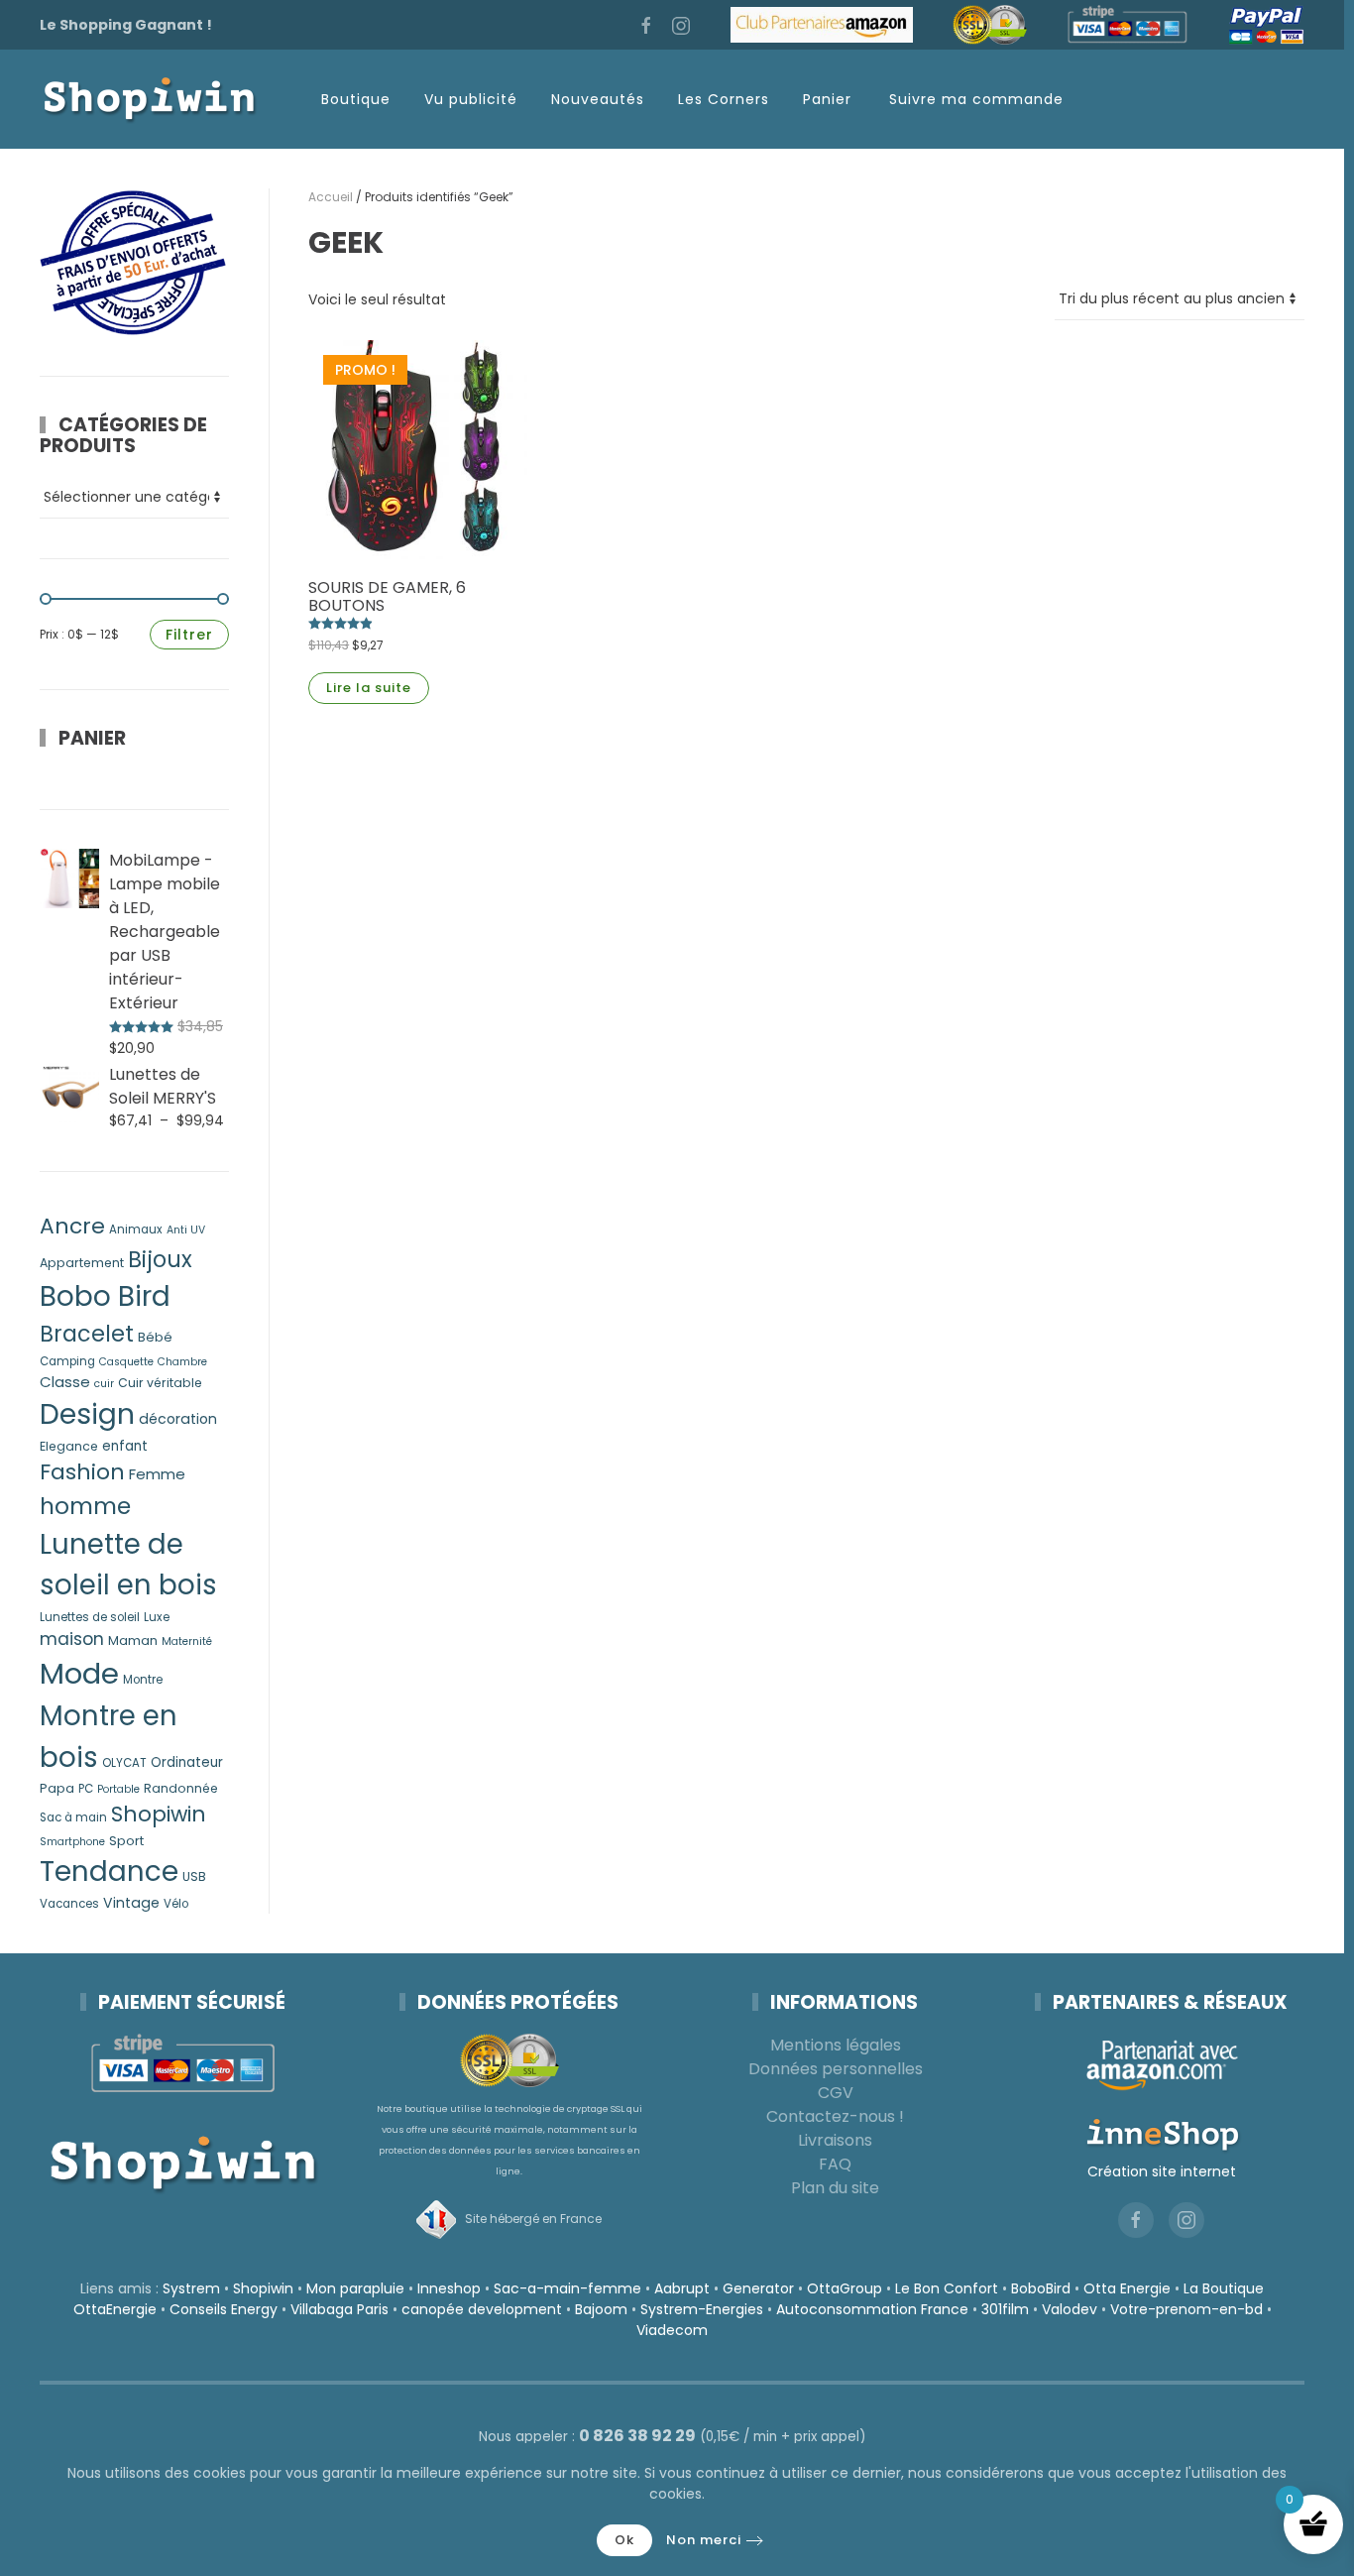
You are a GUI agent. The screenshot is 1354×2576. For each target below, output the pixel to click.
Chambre (182, 1362)
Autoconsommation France (872, 2309)
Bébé (155, 1337)
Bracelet (87, 1334)
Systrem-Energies (702, 2309)
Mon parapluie (355, 2288)
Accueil (331, 197)
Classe (65, 1382)
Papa (57, 1788)
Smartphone (72, 1842)
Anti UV (186, 1230)
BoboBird (1041, 2288)
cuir (104, 1384)
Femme (157, 1474)
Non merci (704, 2540)
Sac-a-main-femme (567, 2288)
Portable (118, 1789)
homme (85, 1506)
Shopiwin (159, 1814)
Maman (133, 1640)
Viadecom (672, 2330)
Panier (827, 99)
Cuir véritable (160, 1383)
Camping (67, 1361)
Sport (126, 1841)
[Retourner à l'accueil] (149, 99)
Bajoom (601, 2309)
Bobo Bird (105, 1296)
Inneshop (449, 2288)
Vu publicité (471, 99)
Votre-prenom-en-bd (1186, 2309)
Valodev (1070, 2309)
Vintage (131, 1903)
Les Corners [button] (724, 99)
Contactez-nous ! (835, 2116)
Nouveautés (598, 99)
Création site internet (1162, 2171)
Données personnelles (836, 2069)
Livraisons (835, 2140)
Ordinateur (187, 1762)
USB (194, 1876)
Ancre (72, 1226)
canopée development (482, 2309)
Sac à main (73, 1817)
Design (87, 1414)
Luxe (157, 1617)
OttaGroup (845, 2288)
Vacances (69, 1904)
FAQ (835, 2164)
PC (86, 1789)
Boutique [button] (356, 99)
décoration (178, 1419)
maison (72, 1639)
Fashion (82, 1472)
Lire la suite (369, 688)
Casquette (126, 1362)
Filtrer (189, 635)
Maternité (187, 1641)
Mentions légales (836, 2045)
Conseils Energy (224, 2309)
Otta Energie (1127, 2288)
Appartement (82, 1263)
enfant (125, 1446)
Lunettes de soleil (90, 1617)
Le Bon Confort (947, 2288)
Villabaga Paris (339, 2309)
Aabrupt (682, 2288)
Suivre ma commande (976, 99)
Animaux (136, 1229)
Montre (143, 1680)
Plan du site (835, 2188)
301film (1005, 2309)
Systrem (191, 2288)
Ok (624, 2540)
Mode (79, 1673)
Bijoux (160, 1260)
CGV (836, 2093)
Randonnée (181, 1788)
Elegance (69, 1446)
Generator (758, 2288)
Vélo (176, 1904)
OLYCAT (124, 1763)
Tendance (109, 1872)
